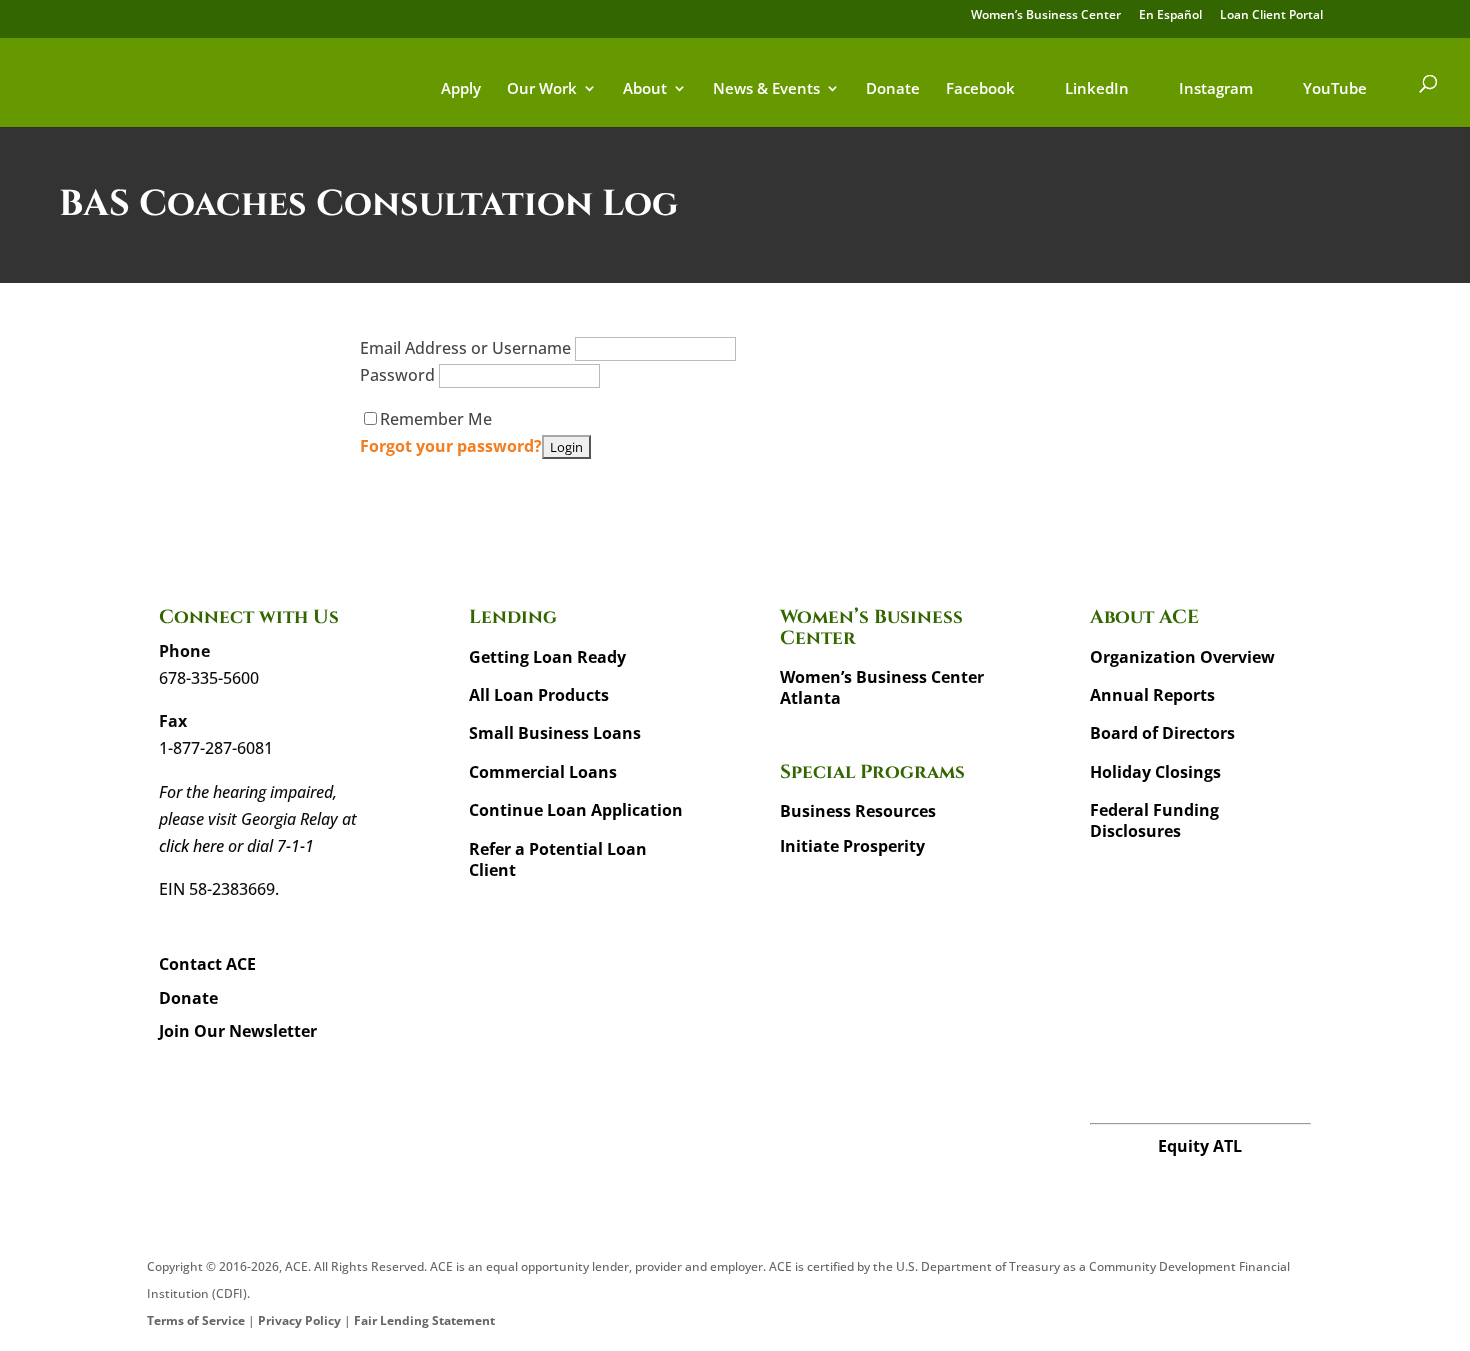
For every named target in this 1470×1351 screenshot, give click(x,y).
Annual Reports (1152, 695)
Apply (461, 89)
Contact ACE (207, 964)
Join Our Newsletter (238, 1031)
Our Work (542, 89)
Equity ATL (1200, 1146)
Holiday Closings (1155, 772)
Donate (893, 89)
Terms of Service (196, 1320)
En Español (1170, 16)
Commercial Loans (543, 772)
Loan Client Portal (1271, 16)
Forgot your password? (451, 446)
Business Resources (858, 811)
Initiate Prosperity (852, 846)
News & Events (766, 89)
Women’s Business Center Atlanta (882, 687)
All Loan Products (539, 695)
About (645, 89)
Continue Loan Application (576, 810)
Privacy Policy (299, 1320)
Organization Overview (1182, 657)
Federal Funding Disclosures (1154, 820)
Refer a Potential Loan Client (558, 859)
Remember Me (436, 419)
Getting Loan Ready (547, 657)
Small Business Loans (555, 733)
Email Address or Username (467, 348)
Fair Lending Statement (424, 1320)
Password (399, 375)
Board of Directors (1162, 733)
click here (191, 846)
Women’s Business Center (1046, 16)
